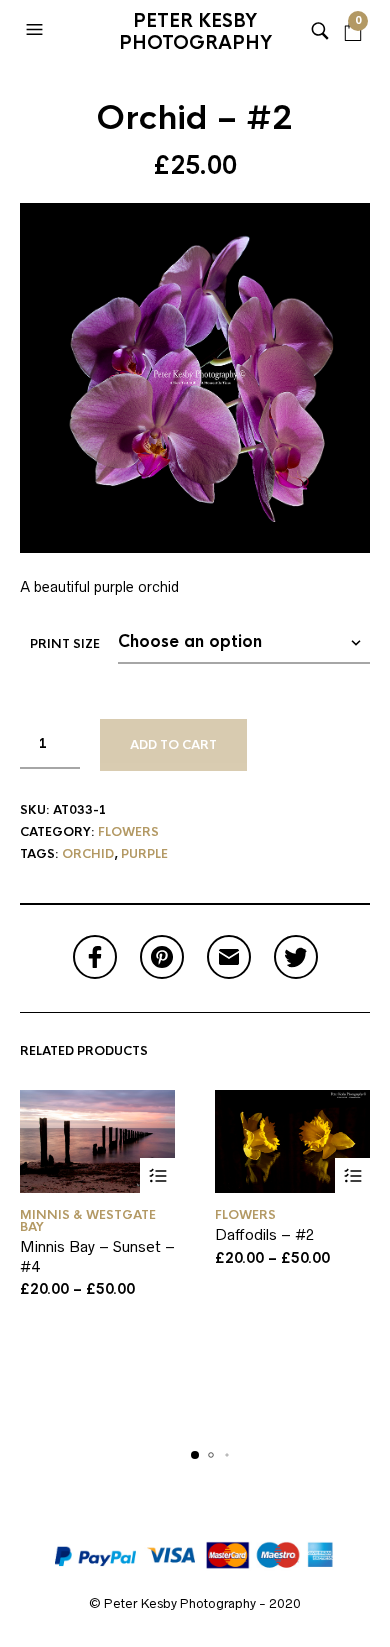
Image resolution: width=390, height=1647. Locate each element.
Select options (157, 1175)
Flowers (128, 832)
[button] (37, 30)
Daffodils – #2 (265, 1234)
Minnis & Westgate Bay (88, 1221)
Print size (65, 644)
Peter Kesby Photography (195, 32)
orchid (88, 854)
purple (144, 854)
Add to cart (173, 745)
